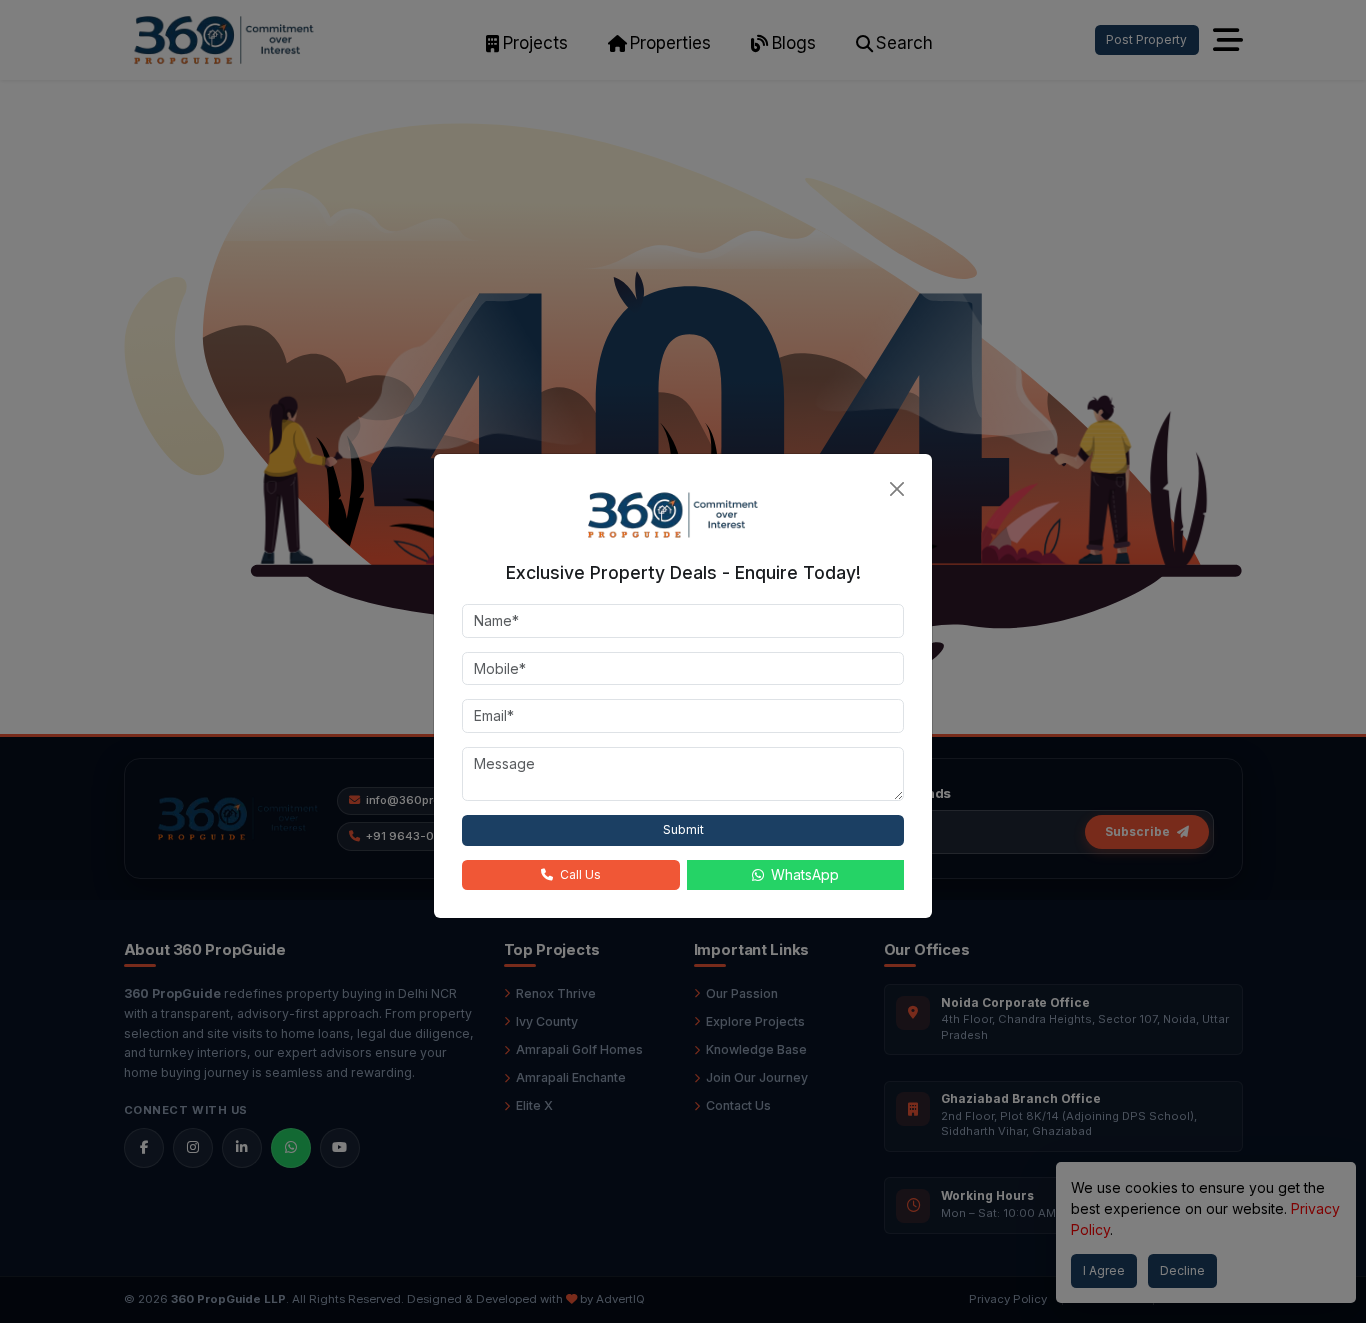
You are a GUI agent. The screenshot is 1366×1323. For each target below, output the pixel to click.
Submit (683, 829)
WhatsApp (805, 874)
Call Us (580, 874)
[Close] (897, 489)
